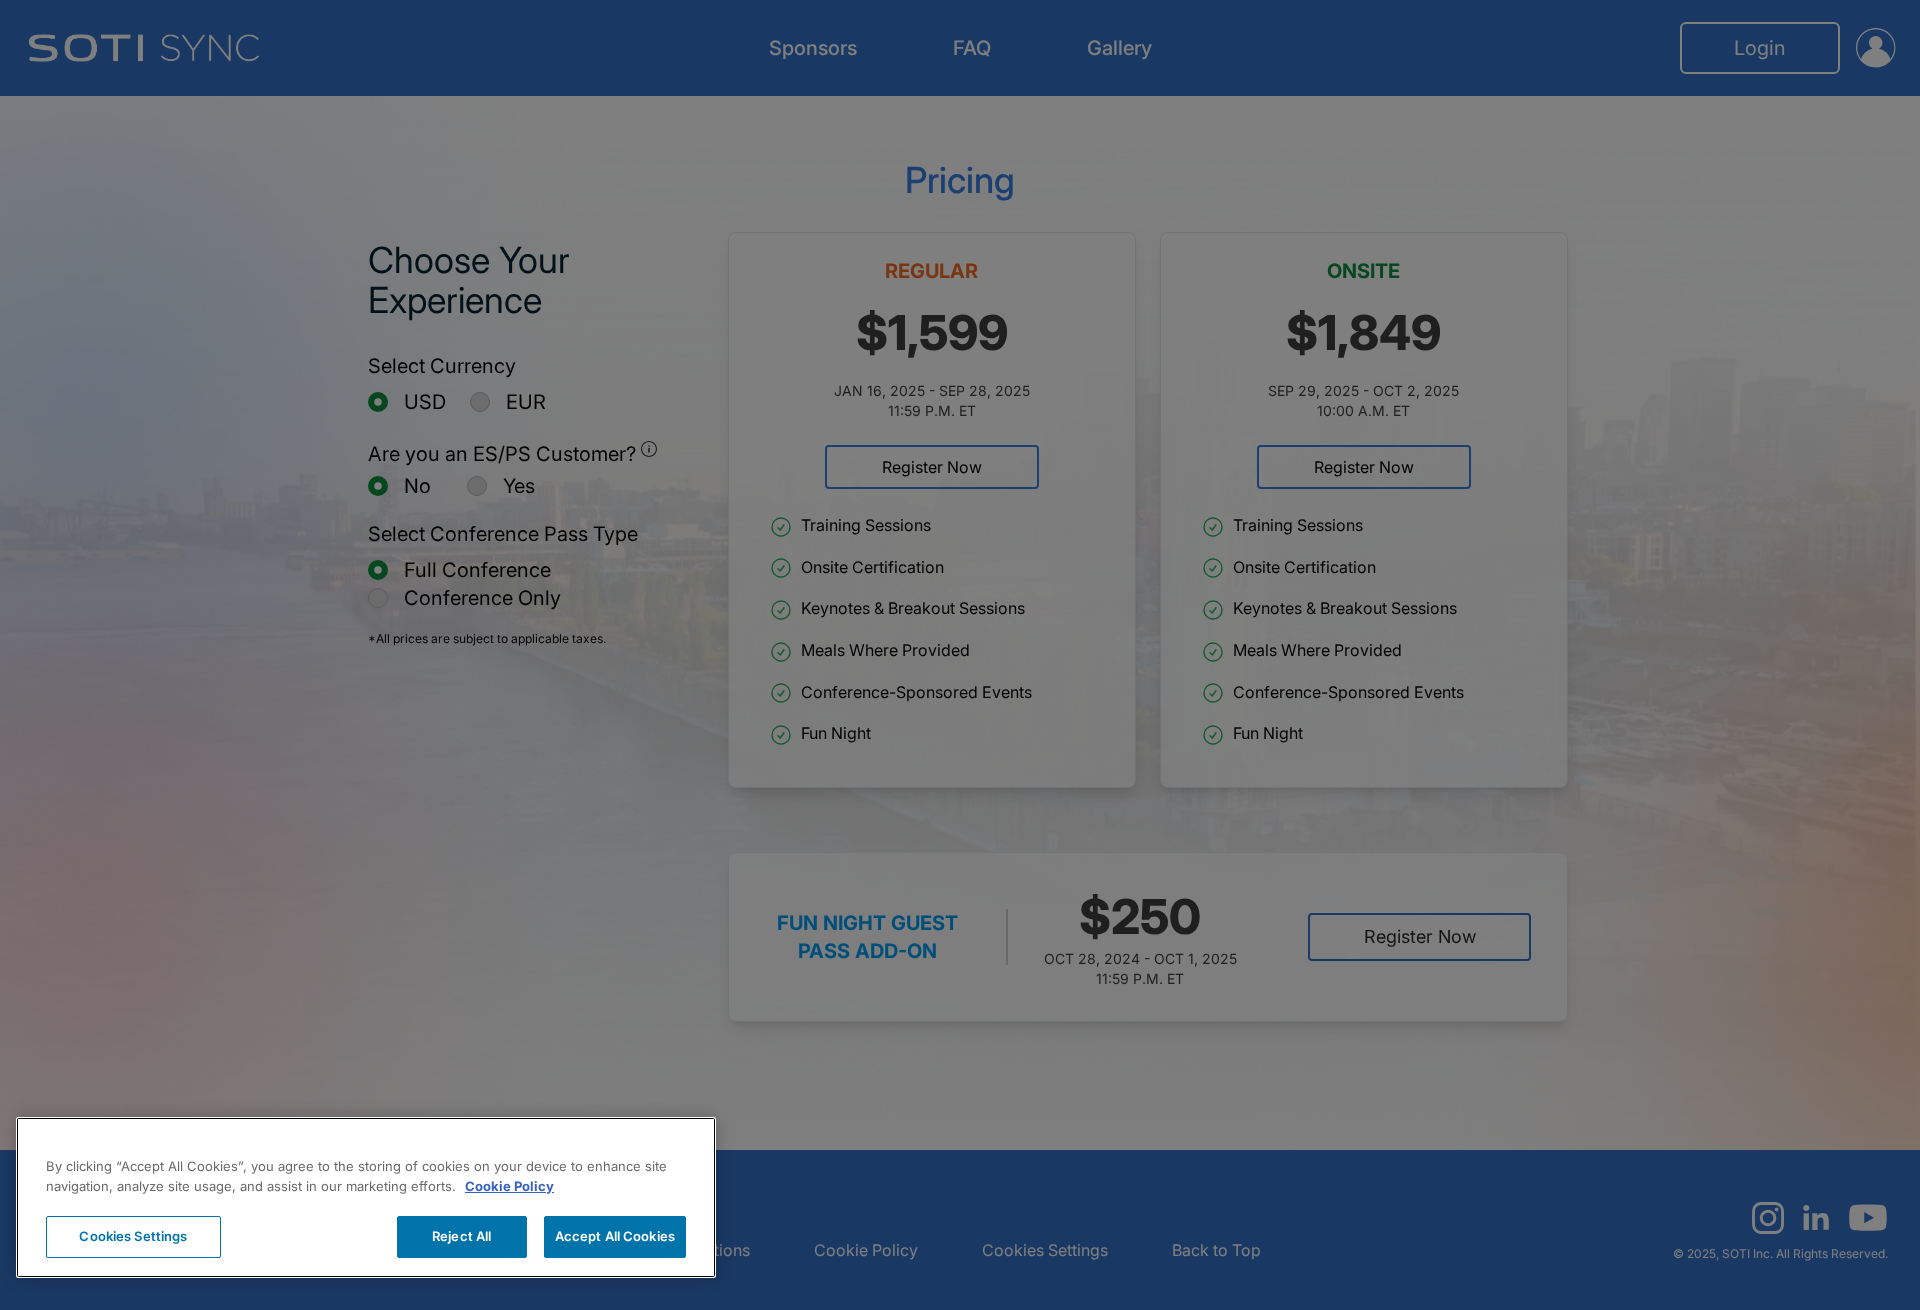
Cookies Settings (133, 1236)
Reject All (461, 1236)
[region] (366, 1197)
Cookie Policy (509, 1186)
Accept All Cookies (615, 1236)
